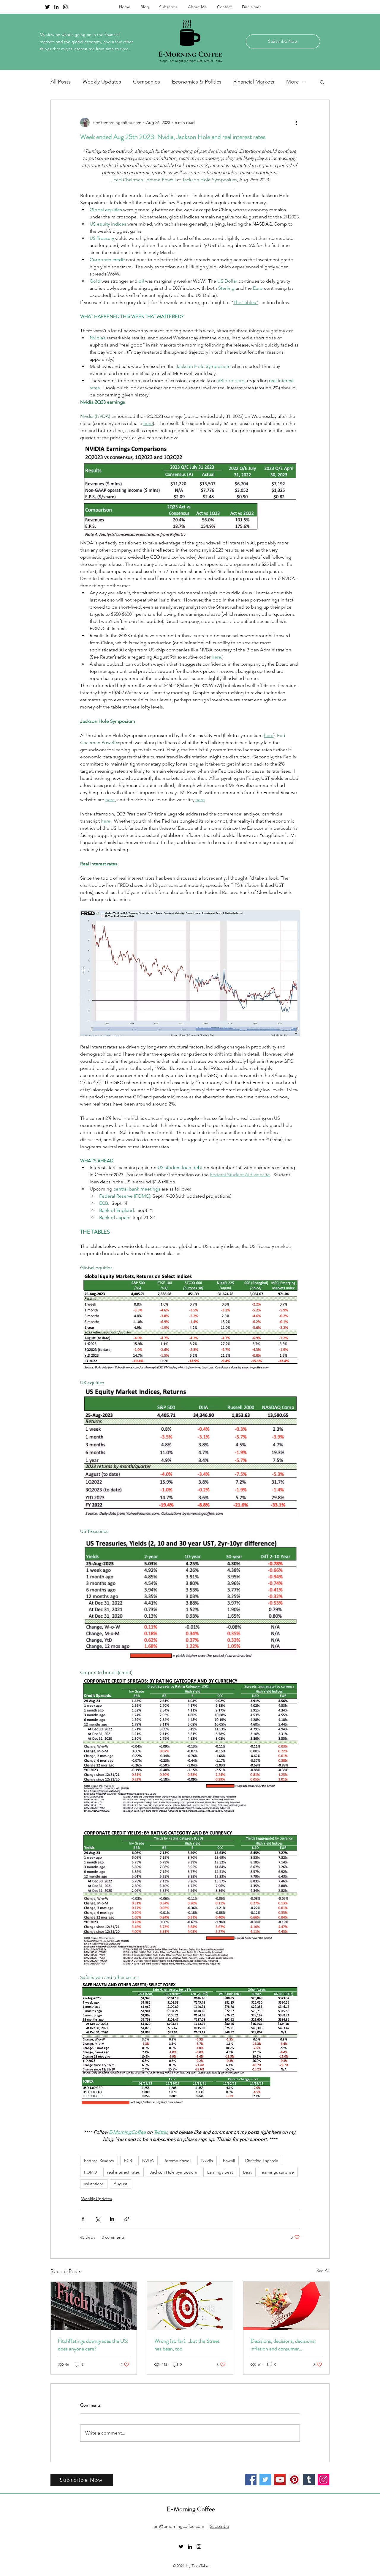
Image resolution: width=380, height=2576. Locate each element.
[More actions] (296, 122)
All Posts (61, 82)
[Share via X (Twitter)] (98, 2219)
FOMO (91, 2172)
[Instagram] (323, 2480)
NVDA (148, 2161)
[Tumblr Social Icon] (309, 2480)
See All (323, 2270)
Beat (247, 2172)
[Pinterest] (294, 2480)
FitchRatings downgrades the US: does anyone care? (93, 2345)
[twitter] (47, 7)
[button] (322, 82)
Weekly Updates (102, 82)
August (121, 2184)
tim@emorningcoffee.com (179, 2526)
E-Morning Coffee (191, 2509)
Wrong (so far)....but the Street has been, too (187, 2345)
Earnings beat (220, 2172)
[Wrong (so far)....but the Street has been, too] (190, 2306)
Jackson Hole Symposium (174, 2172)
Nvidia (207, 2161)
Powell (229, 2161)
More (293, 82)
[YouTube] (280, 2480)
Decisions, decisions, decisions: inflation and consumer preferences (283, 2345)
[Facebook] (251, 2480)
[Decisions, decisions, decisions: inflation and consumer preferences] (286, 2306)
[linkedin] (56, 7)
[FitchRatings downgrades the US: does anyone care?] (94, 2306)
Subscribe (219, 2526)
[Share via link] (127, 2219)
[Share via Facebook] (83, 2219)
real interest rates (123, 2172)
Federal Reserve (99, 2161)
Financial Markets (254, 82)
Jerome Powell (178, 2161)
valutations (94, 2184)
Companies (147, 82)
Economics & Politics (197, 82)
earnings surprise (278, 2172)
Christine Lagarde (262, 2161)
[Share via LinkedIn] (112, 2219)
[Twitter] (265, 2480)
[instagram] (65, 7)
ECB (128, 2161)
